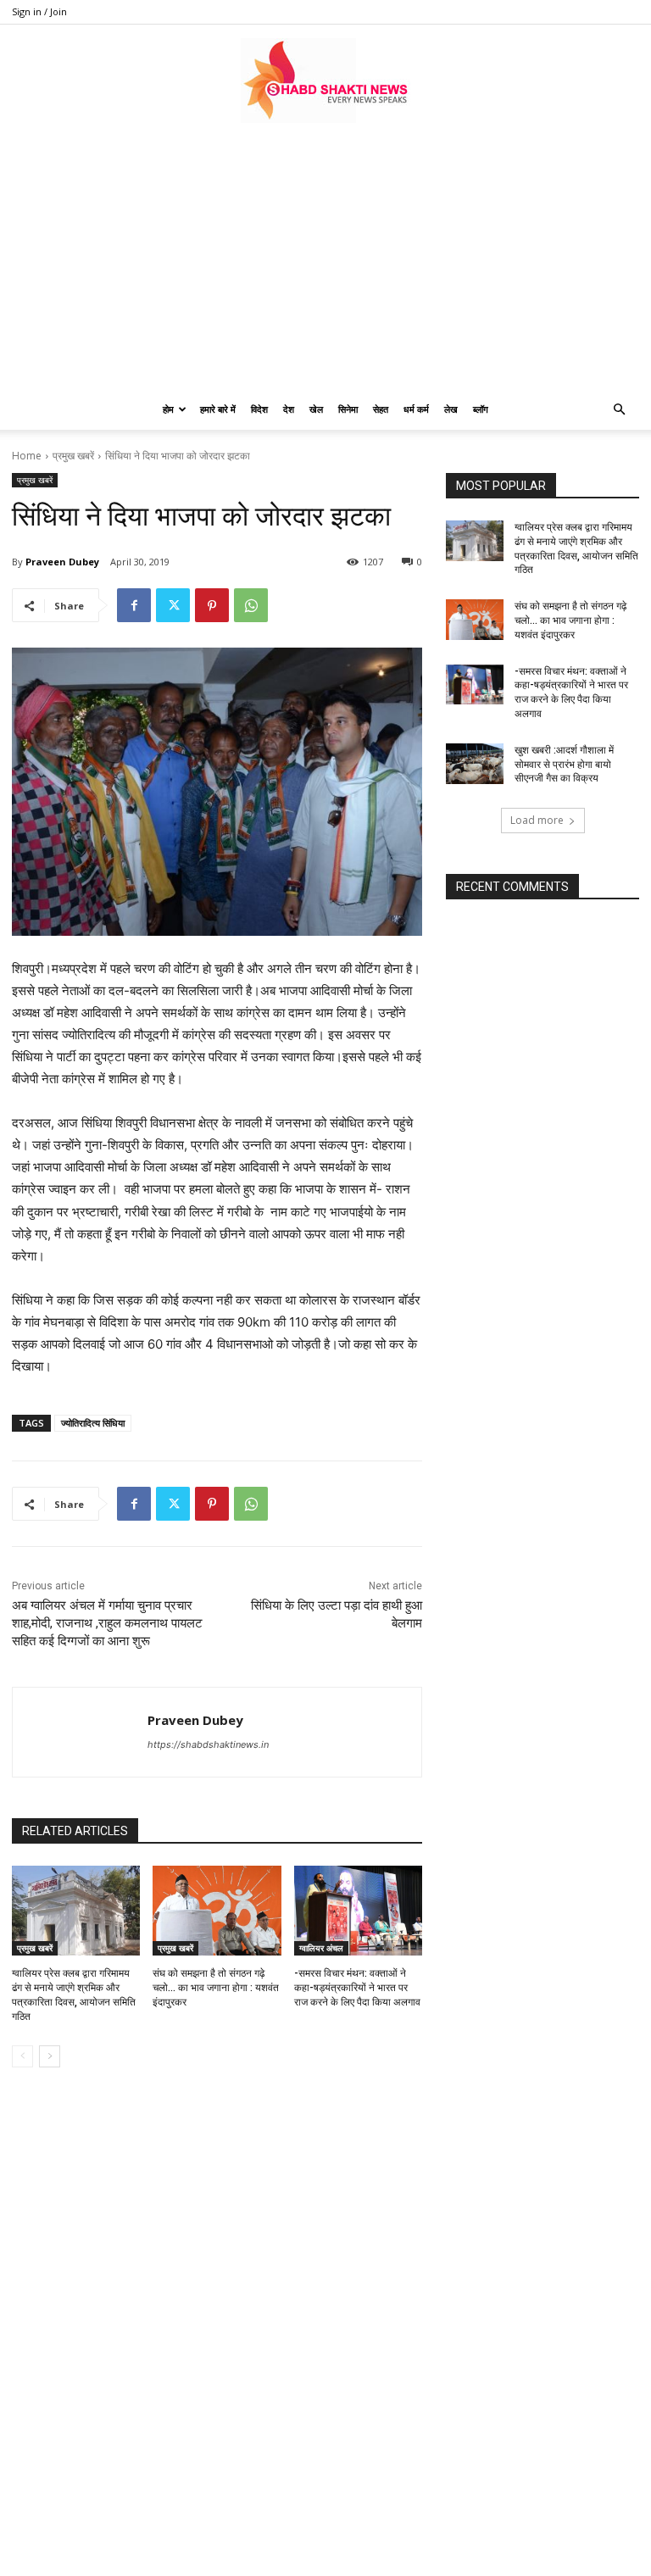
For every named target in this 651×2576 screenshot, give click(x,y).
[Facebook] (134, 605)
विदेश (259, 409)
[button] (619, 410)
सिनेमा (348, 409)
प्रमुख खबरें (73, 456)
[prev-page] (22, 2056)
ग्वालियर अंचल (321, 1948)
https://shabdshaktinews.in (208, 1744)
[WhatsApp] (251, 605)
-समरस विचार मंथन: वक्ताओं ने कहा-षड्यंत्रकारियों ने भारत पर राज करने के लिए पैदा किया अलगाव (357, 1988)
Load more (537, 820)
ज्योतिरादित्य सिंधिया (93, 1423)
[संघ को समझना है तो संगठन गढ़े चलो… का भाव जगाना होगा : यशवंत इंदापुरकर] (217, 1911)
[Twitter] (173, 605)
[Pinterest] (212, 605)
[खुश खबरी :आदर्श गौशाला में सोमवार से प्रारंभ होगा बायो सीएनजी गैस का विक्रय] (475, 764)
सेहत (381, 409)
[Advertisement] (325, 262)
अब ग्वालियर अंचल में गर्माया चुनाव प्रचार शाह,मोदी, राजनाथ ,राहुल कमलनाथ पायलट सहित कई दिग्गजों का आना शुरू (107, 1623)
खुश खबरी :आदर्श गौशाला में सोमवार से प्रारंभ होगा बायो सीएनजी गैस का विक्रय (564, 765)
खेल (316, 409)
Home (27, 456)
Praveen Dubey (62, 562)
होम (168, 409)
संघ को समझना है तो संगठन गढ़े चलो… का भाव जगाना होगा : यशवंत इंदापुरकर (216, 1988)
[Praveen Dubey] (80, 1732)
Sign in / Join (39, 11)
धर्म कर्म (416, 409)
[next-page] (50, 2056)
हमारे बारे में (218, 409)
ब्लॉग (481, 409)
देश (289, 409)
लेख (451, 409)
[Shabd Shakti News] (325, 81)
